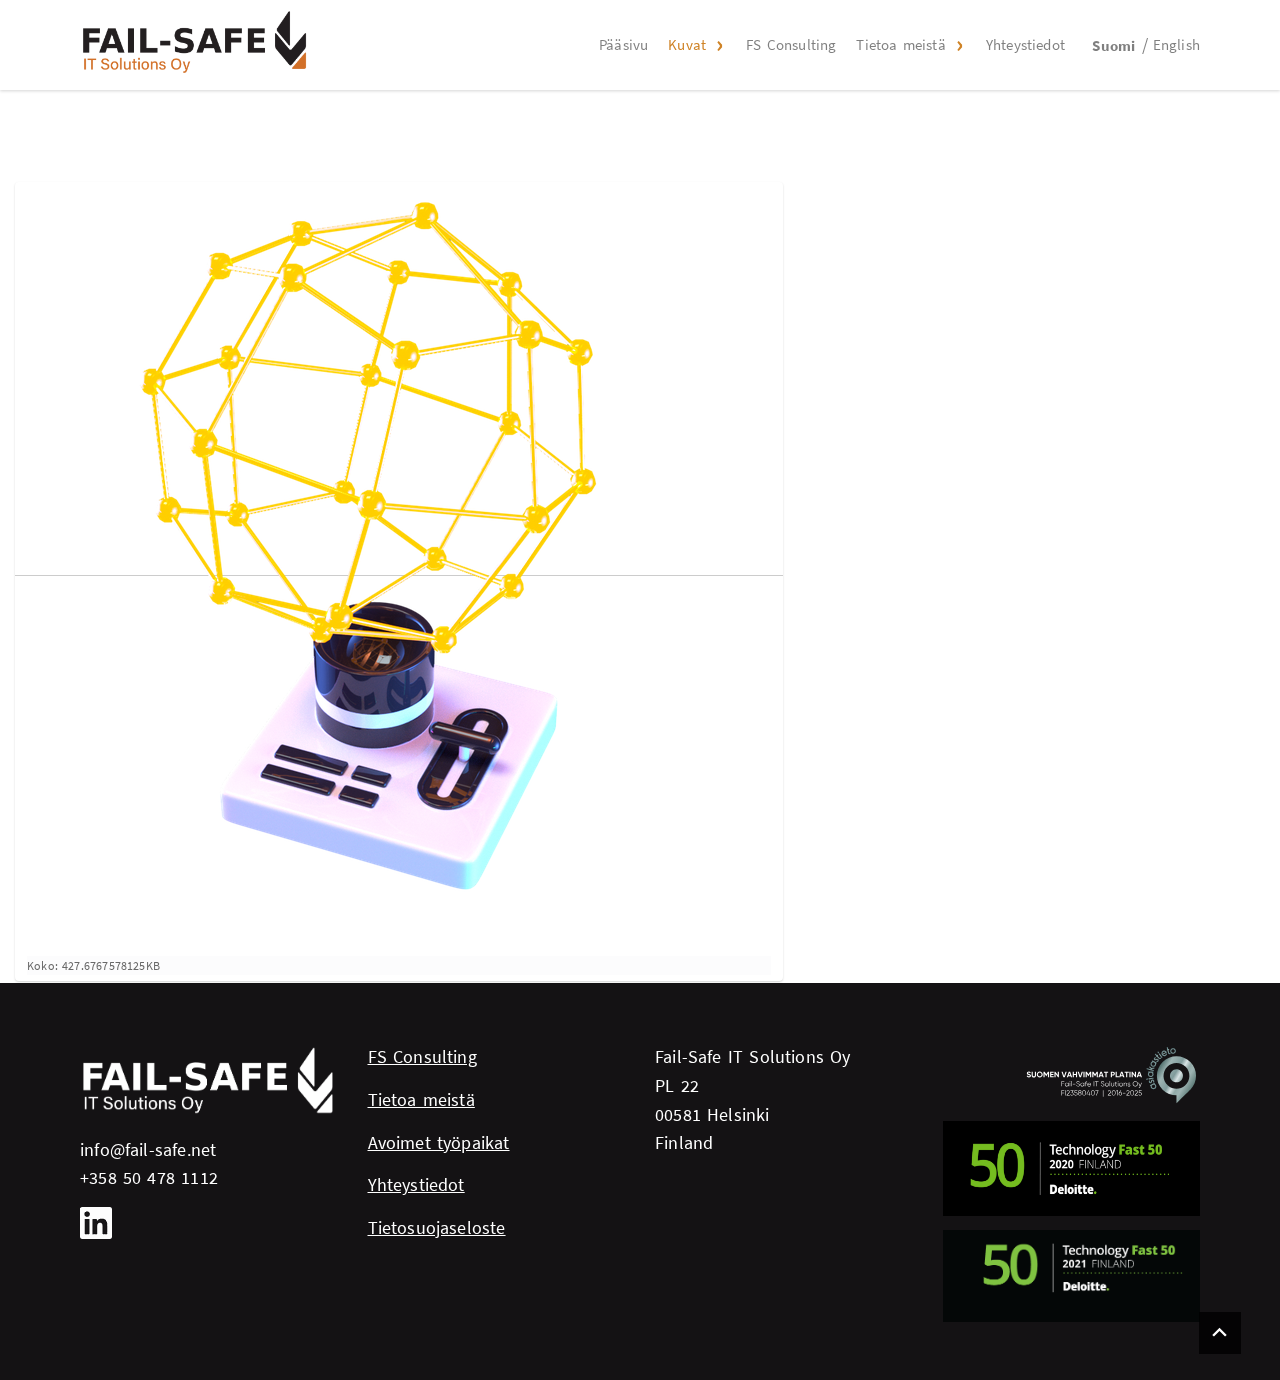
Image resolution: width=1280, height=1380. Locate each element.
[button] (718, 45)
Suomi (1113, 45)
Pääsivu (623, 44)
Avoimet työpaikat (439, 1142)
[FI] (195, 42)
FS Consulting (791, 44)
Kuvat (687, 44)
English (1176, 44)
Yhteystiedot (1025, 44)
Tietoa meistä (900, 44)
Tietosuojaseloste (437, 1227)
